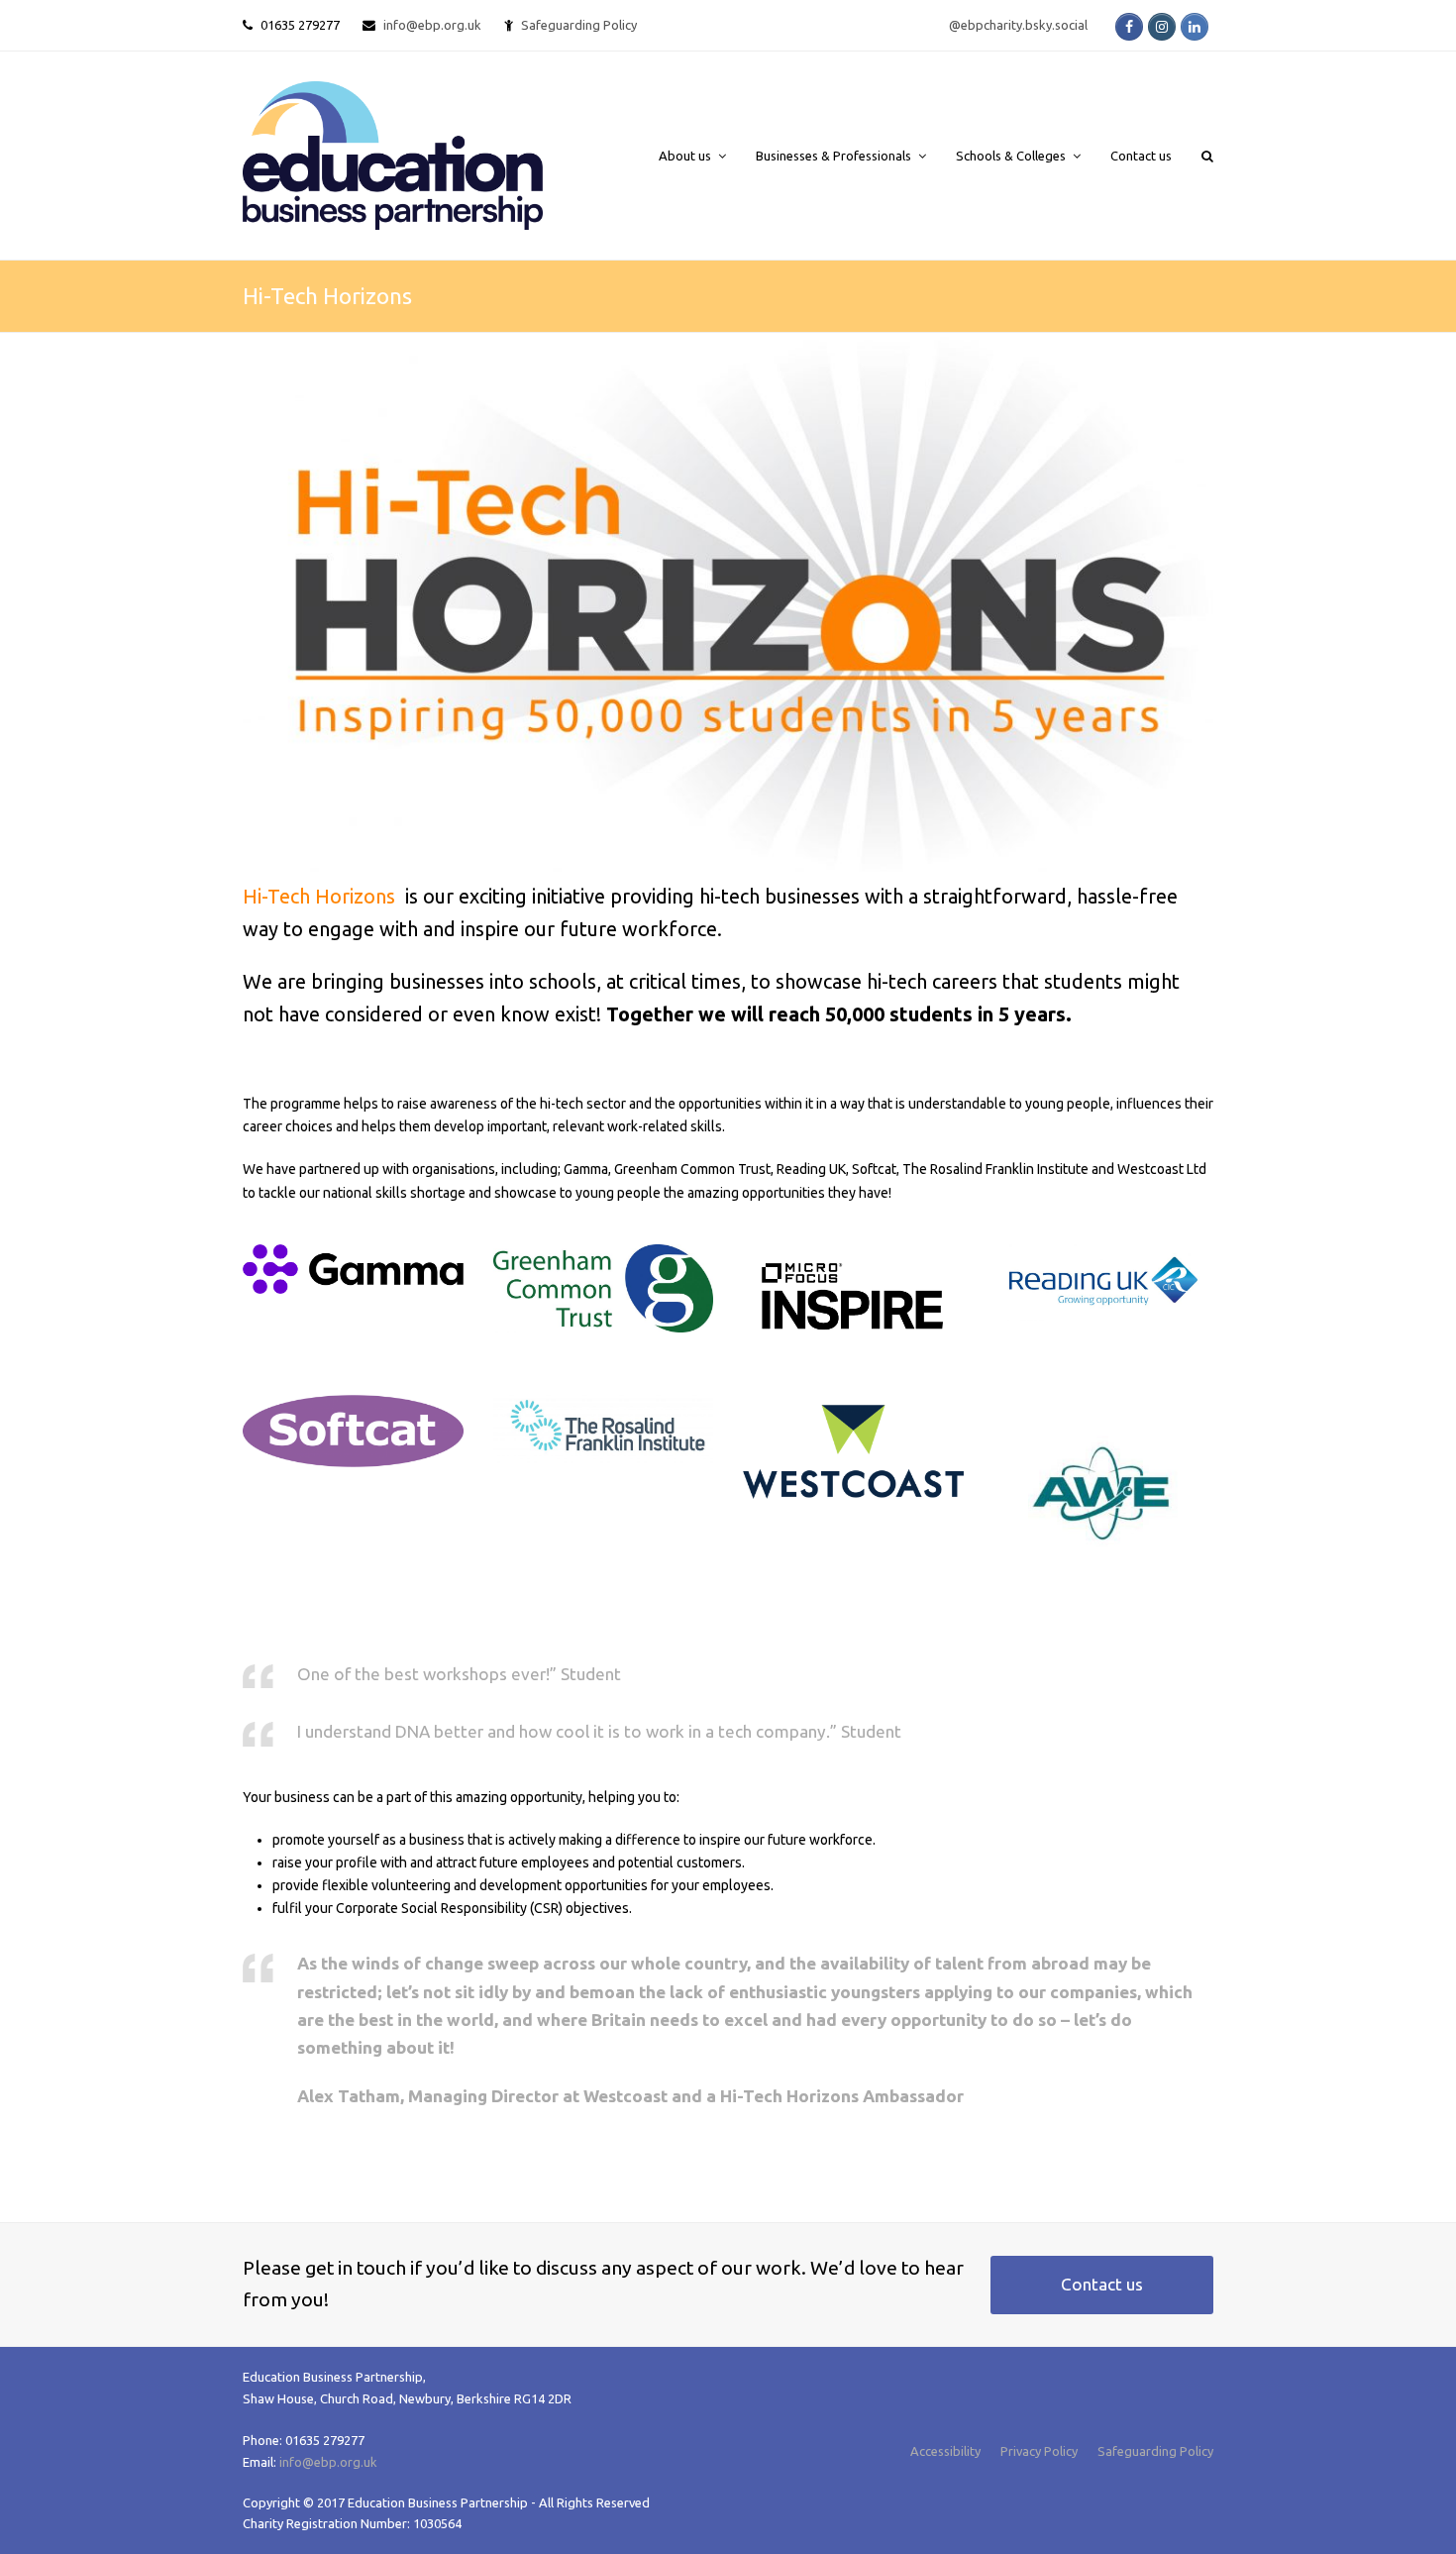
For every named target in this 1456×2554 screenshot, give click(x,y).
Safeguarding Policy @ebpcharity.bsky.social (804, 25)
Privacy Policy (1039, 2451)
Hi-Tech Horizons (319, 896)
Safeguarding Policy (1155, 2451)
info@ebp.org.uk (432, 25)
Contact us (1102, 2284)
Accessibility (945, 2451)
